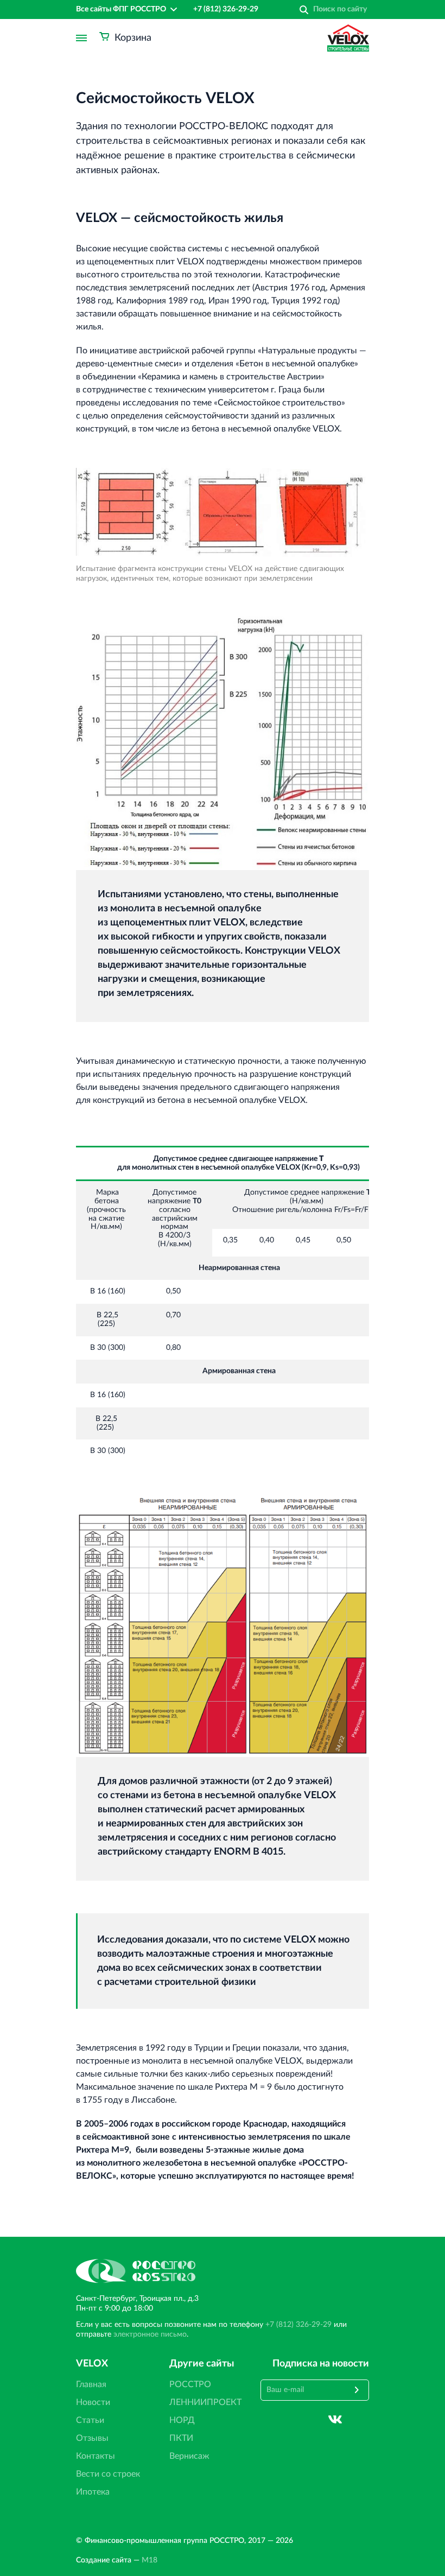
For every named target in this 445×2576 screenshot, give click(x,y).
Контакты (96, 2456)
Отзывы (92, 2438)
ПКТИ (181, 2438)
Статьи (90, 2420)
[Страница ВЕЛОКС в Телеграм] (362, 2419)
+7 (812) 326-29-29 (226, 9)
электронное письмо (150, 2334)
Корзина (133, 38)
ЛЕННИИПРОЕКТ (205, 2402)
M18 (150, 2560)
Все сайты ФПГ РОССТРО (121, 9)
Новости (93, 2402)
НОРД (182, 2420)
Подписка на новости (321, 2364)
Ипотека (93, 2492)
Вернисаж (189, 2456)
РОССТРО (190, 2384)
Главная (91, 2384)
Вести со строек (108, 2474)
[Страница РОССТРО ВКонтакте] (335, 2419)
